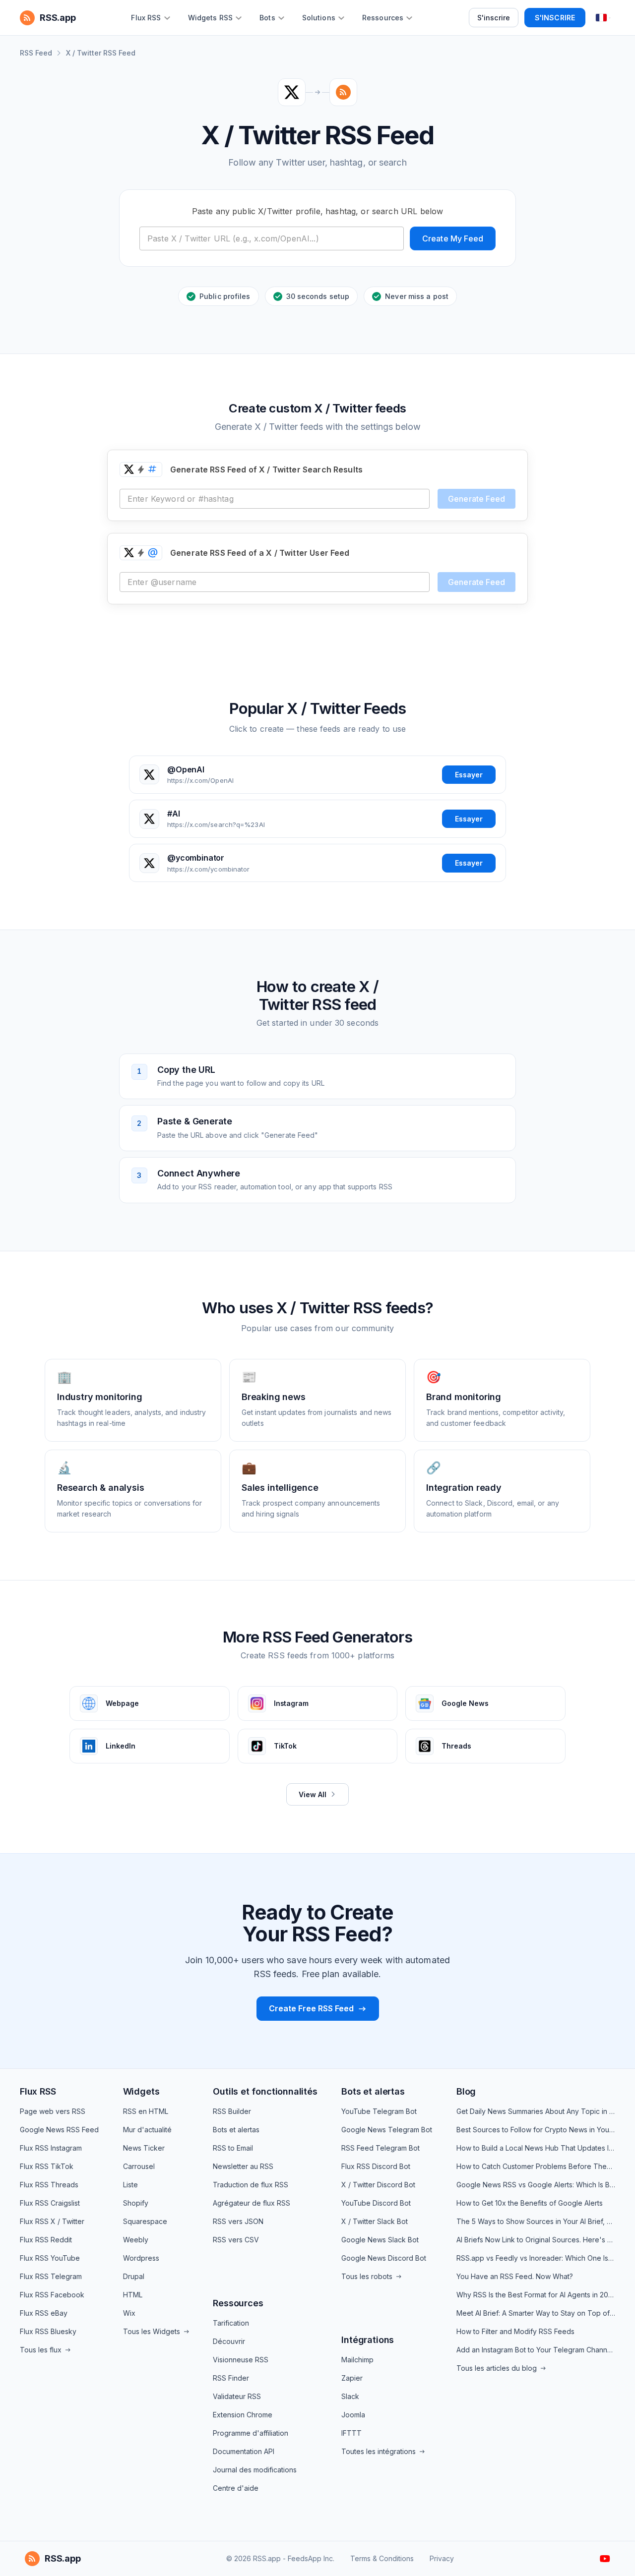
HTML (133, 2295)
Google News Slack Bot (380, 2240)
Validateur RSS (237, 2396)
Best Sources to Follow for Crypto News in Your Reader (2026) (536, 2130)
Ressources (238, 2303)
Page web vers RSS (53, 2111)
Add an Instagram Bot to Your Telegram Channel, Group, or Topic (536, 2350)
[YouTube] (605, 2559)
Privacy (442, 2558)
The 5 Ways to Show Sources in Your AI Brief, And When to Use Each (536, 2221)
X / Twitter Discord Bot (378, 2185)
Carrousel (139, 2166)
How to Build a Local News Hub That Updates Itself (536, 2148)
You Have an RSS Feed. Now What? (515, 2276)
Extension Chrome (243, 2415)
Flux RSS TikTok (47, 2166)
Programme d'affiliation (251, 2433)
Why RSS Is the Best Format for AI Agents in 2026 (536, 2295)
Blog (466, 2091)
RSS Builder (232, 2111)
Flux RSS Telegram (51, 2276)
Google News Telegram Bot (387, 2130)
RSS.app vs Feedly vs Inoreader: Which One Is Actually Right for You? (536, 2258)
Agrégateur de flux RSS (252, 2203)
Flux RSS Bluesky (48, 2331)
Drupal (134, 2276)
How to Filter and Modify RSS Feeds (515, 2331)
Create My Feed (453, 238)
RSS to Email (233, 2148)
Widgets (141, 2091)
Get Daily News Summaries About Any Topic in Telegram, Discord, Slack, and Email (536, 2111)
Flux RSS (38, 2091)
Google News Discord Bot (384, 2258)
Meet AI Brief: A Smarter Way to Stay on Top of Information (536, 2313)
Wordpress (141, 2258)
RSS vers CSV (236, 2240)
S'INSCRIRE (555, 18)
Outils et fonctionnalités (265, 2091)
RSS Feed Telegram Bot (381, 2148)
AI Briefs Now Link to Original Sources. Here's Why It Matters (536, 2240)
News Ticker (144, 2148)
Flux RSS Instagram (51, 2148)
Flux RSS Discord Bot (376, 2166)
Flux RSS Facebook (52, 2295)
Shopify (136, 2203)
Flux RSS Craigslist (50, 2203)
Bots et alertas (236, 2130)
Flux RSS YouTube (50, 2258)
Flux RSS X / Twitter (52, 2221)
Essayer (469, 775)
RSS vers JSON (238, 2221)
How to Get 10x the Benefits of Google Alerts (530, 2203)
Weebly (136, 2240)
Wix (129, 2313)
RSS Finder (231, 2378)
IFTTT (351, 2433)
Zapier (352, 2378)
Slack (350, 2396)
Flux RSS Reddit (46, 2240)
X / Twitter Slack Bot (375, 2221)
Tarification (231, 2323)
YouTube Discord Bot (376, 2203)
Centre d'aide (236, 2488)
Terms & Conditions (382, 2558)
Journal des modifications (255, 2470)
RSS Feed (36, 53)
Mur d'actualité (147, 2130)
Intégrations (368, 2340)
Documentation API (244, 2451)
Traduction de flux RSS (251, 2185)
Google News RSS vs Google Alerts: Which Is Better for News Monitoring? (536, 2185)
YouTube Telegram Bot (379, 2111)
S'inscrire (494, 18)
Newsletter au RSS (243, 2166)
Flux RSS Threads (49, 2185)
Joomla (353, 2415)
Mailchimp (357, 2360)
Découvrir (229, 2341)
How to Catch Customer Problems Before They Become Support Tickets (536, 2166)
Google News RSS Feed (59, 2130)
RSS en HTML (146, 2111)
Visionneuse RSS (241, 2360)
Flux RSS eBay (44, 2313)
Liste (130, 2185)
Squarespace (145, 2221)
